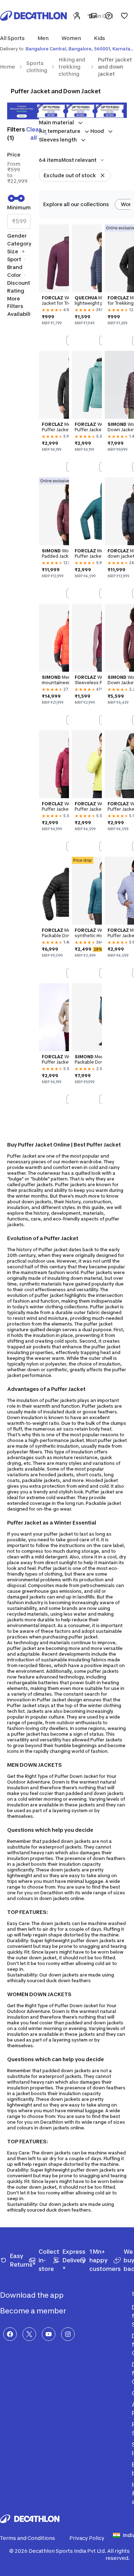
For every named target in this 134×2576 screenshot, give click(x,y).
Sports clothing (37, 67)
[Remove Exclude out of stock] (103, 175)
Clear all (34, 133)
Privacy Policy (87, 2538)
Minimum (19, 207)
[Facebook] (10, 2334)
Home (8, 67)
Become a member (34, 2311)
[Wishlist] (124, 16)
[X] (29, 2334)
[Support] (109, 16)
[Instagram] (68, 2334)
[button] (14, 38)
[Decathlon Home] (34, 16)
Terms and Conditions (28, 2538)
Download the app (33, 2295)
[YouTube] (49, 2334)
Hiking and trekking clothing (72, 67)
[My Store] (93, 16)
